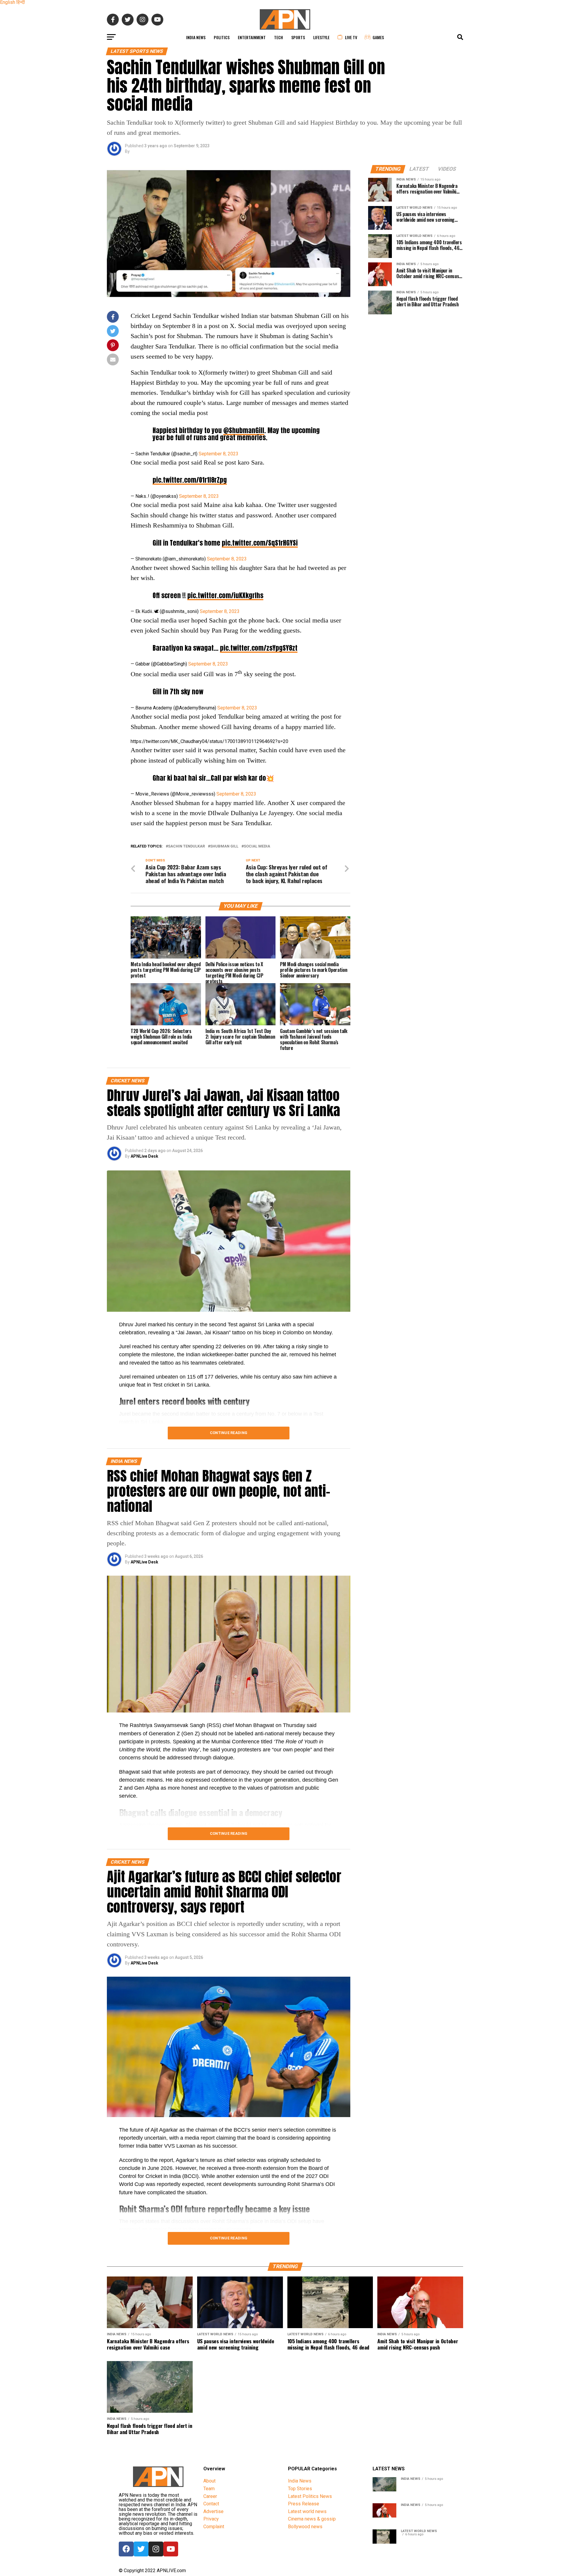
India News (196, 37)
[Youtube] (171, 2549)
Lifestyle (321, 37)
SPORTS (298, 37)
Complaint (214, 2527)
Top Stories (300, 2489)
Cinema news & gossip (312, 2519)
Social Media (257, 846)
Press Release (304, 2504)
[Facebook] (126, 2549)
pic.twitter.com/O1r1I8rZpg (190, 480)
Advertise (213, 2511)
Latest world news (307, 2511)
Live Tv (351, 37)
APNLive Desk (144, 1156)
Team (209, 2489)
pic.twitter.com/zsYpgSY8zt (259, 648)
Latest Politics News (310, 2496)
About (209, 2481)
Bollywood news (305, 2527)
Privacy (211, 2519)
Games (378, 37)
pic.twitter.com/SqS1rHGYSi (260, 543)
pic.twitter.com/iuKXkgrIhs (225, 595)
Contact (211, 2504)
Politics (222, 37)
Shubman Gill (224, 846)
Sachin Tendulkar (186, 846)
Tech (278, 37)
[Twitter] (141, 2549)
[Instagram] (156, 2549)
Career (210, 2496)
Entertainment (252, 37)
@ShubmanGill (244, 430)
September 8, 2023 (218, 454)
